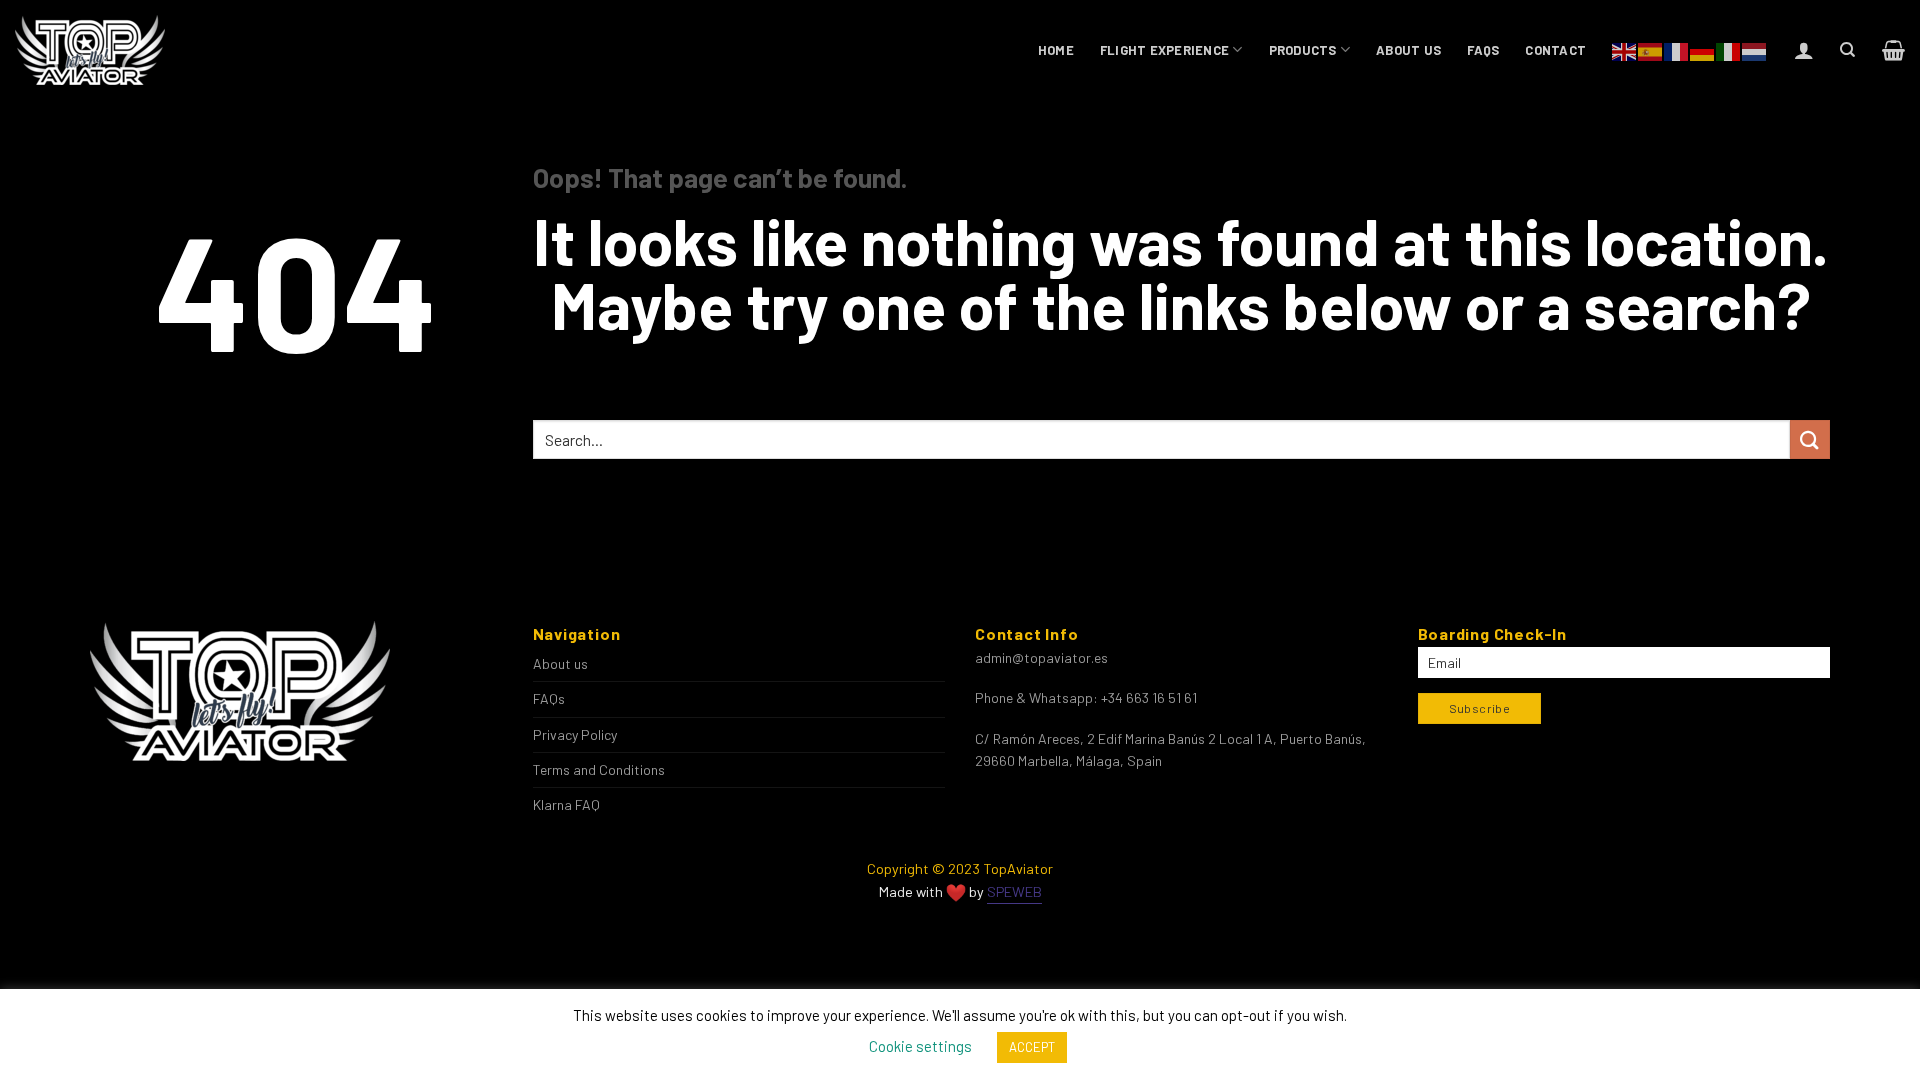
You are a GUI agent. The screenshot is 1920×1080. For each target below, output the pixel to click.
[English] (1625, 49)
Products (1303, 50)
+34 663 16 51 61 (1149, 697)
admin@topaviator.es (1041, 657)
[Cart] (1893, 50)
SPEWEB (1014, 891)
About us (1408, 50)
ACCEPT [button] (1032, 1047)
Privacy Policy (575, 734)
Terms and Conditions (599, 769)
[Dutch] (1755, 49)
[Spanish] (1651, 49)
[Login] (1804, 50)
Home (1056, 50)
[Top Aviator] (91, 50)
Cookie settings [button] (920, 1046)
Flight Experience (1164, 50)
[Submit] (1810, 439)
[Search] (1847, 50)
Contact (1555, 50)
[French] (1677, 49)
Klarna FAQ (566, 804)
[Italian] (1729, 49)
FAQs (1483, 50)
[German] (1703, 49)
